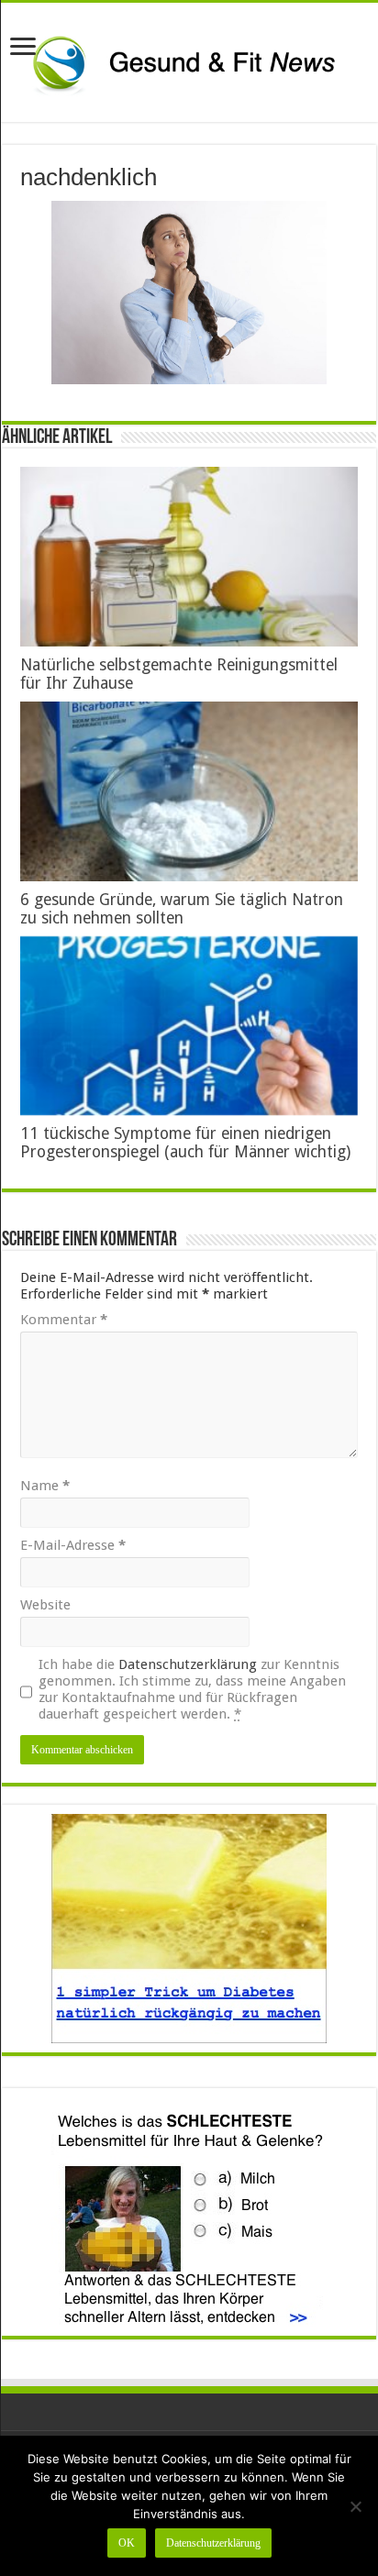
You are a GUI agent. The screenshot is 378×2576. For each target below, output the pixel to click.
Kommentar (64, 1320)
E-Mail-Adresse (73, 1545)
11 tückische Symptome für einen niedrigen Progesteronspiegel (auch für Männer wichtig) (185, 1143)
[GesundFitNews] (189, 62)
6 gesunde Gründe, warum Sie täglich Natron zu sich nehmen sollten (182, 909)
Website (45, 1605)
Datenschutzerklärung (188, 1664)
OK (127, 2543)
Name (45, 1486)
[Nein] (355, 2506)
